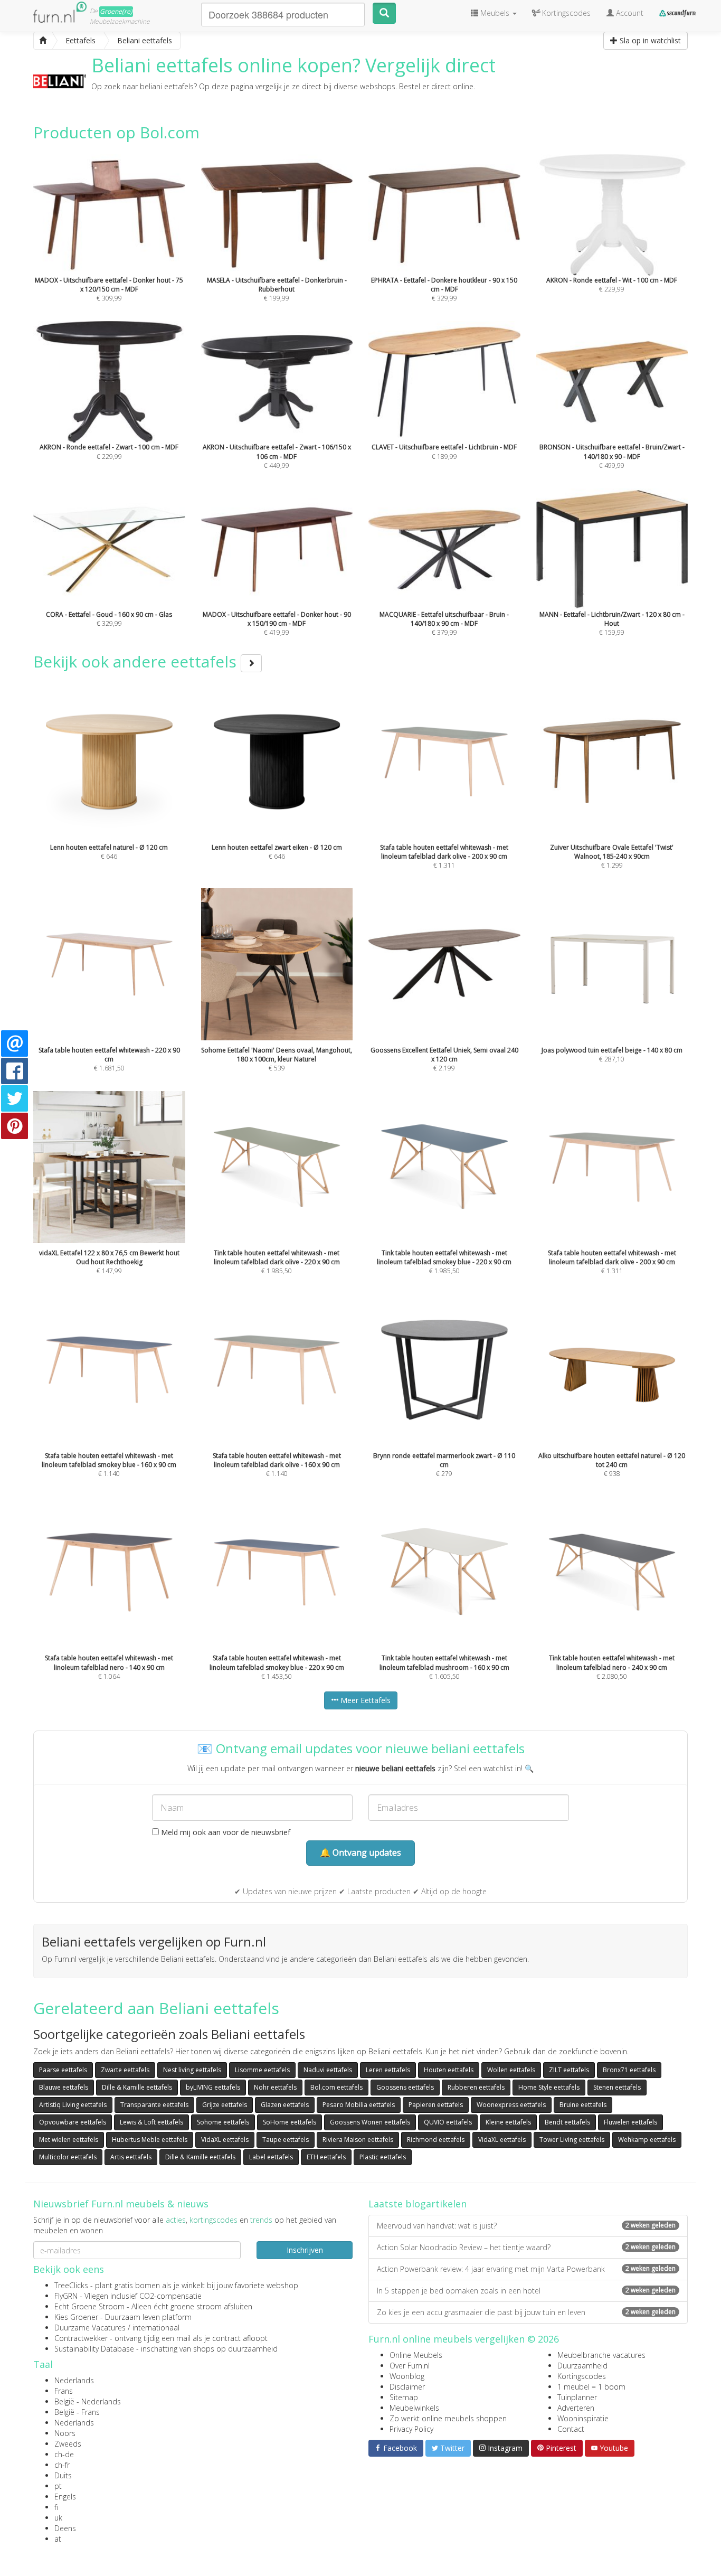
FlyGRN (66, 2296)
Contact (571, 2429)
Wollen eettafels (511, 2070)
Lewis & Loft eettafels (151, 2122)
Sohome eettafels (223, 2122)
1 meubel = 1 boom (591, 2387)
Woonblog (407, 2376)
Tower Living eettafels (572, 2140)
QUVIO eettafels (448, 2122)
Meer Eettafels (364, 1700)
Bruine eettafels (583, 2105)
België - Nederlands (88, 2401)
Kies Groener (76, 2317)
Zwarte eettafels (125, 2070)
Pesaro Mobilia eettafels (359, 2105)
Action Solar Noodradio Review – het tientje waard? (526, 2247)
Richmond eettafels (436, 2140)
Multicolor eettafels (68, 2157)
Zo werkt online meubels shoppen (448, 2418)
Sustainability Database (94, 2349)
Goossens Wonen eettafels (370, 2122)
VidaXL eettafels (225, 2140)
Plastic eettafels (383, 2157)
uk (58, 2518)
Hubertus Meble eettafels (150, 2140)
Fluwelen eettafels (630, 2122)
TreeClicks (71, 2285)
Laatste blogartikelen (418, 2204)
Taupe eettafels (286, 2140)
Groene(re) (116, 11)
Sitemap (404, 2397)
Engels (65, 2497)
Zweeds (68, 2444)
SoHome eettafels (290, 2122)
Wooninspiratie (583, 2418)
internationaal (156, 2328)
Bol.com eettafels (336, 2087)
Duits (63, 2475)
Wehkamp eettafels (647, 2140)
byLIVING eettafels (213, 2087)
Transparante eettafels (154, 2105)
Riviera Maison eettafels (358, 2140)
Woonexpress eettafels (511, 2105)
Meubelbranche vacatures (601, 2355)
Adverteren (576, 2408)
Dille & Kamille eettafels (137, 2087)
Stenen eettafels (617, 2087)
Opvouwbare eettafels (73, 2122)
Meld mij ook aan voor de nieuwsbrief (225, 1832)
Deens (65, 2528)
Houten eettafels (449, 2070)
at (58, 2539)
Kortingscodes (582, 2376)
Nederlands (74, 2380)
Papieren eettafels (436, 2105)
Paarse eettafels (63, 2070)
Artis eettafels (131, 2157)
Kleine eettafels (508, 2122)
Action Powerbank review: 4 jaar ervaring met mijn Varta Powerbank (526, 2269)
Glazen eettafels (285, 2105)
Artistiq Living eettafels (73, 2105)
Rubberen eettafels (476, 2087)
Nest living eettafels (192, 2070)
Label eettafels (271, 2157)
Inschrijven (305, 2250)
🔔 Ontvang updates (360, 1853)
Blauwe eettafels (64, 2087)
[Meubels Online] (43, 41)
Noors (65, 2433)
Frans (64, 2391)
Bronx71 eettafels (629, 2070)
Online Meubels (416, 2355)
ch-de (64, 2454)
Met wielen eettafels (69, 2140)
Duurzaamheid (582, 2366)
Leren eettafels (388, 2070)
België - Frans (77, 2412)
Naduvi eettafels (328, 2070)
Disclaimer (407, 2387)
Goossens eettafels (405, 2087)
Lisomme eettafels (262, 2070)
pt (58, 2486)
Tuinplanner (577, 2397)
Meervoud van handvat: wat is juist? (526, 2226)
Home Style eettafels (549, 2087)
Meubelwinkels (414, 2408)
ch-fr (62, 2465)
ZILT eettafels (569, 2070)
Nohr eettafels (275, 2087)
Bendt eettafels (567, 2122)
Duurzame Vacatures (90, 2328)
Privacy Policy (411, 2429)
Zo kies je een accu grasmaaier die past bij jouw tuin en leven (526, 2312)
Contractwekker (81, 2338)
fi (56, 2507)
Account (629, 13)
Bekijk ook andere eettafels (137, 661)
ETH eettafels (326, 2157)
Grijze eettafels (225, 2105)
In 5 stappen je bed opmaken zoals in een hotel (526, 2291)
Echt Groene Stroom (89, 2306)
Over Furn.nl (410, 2366)
